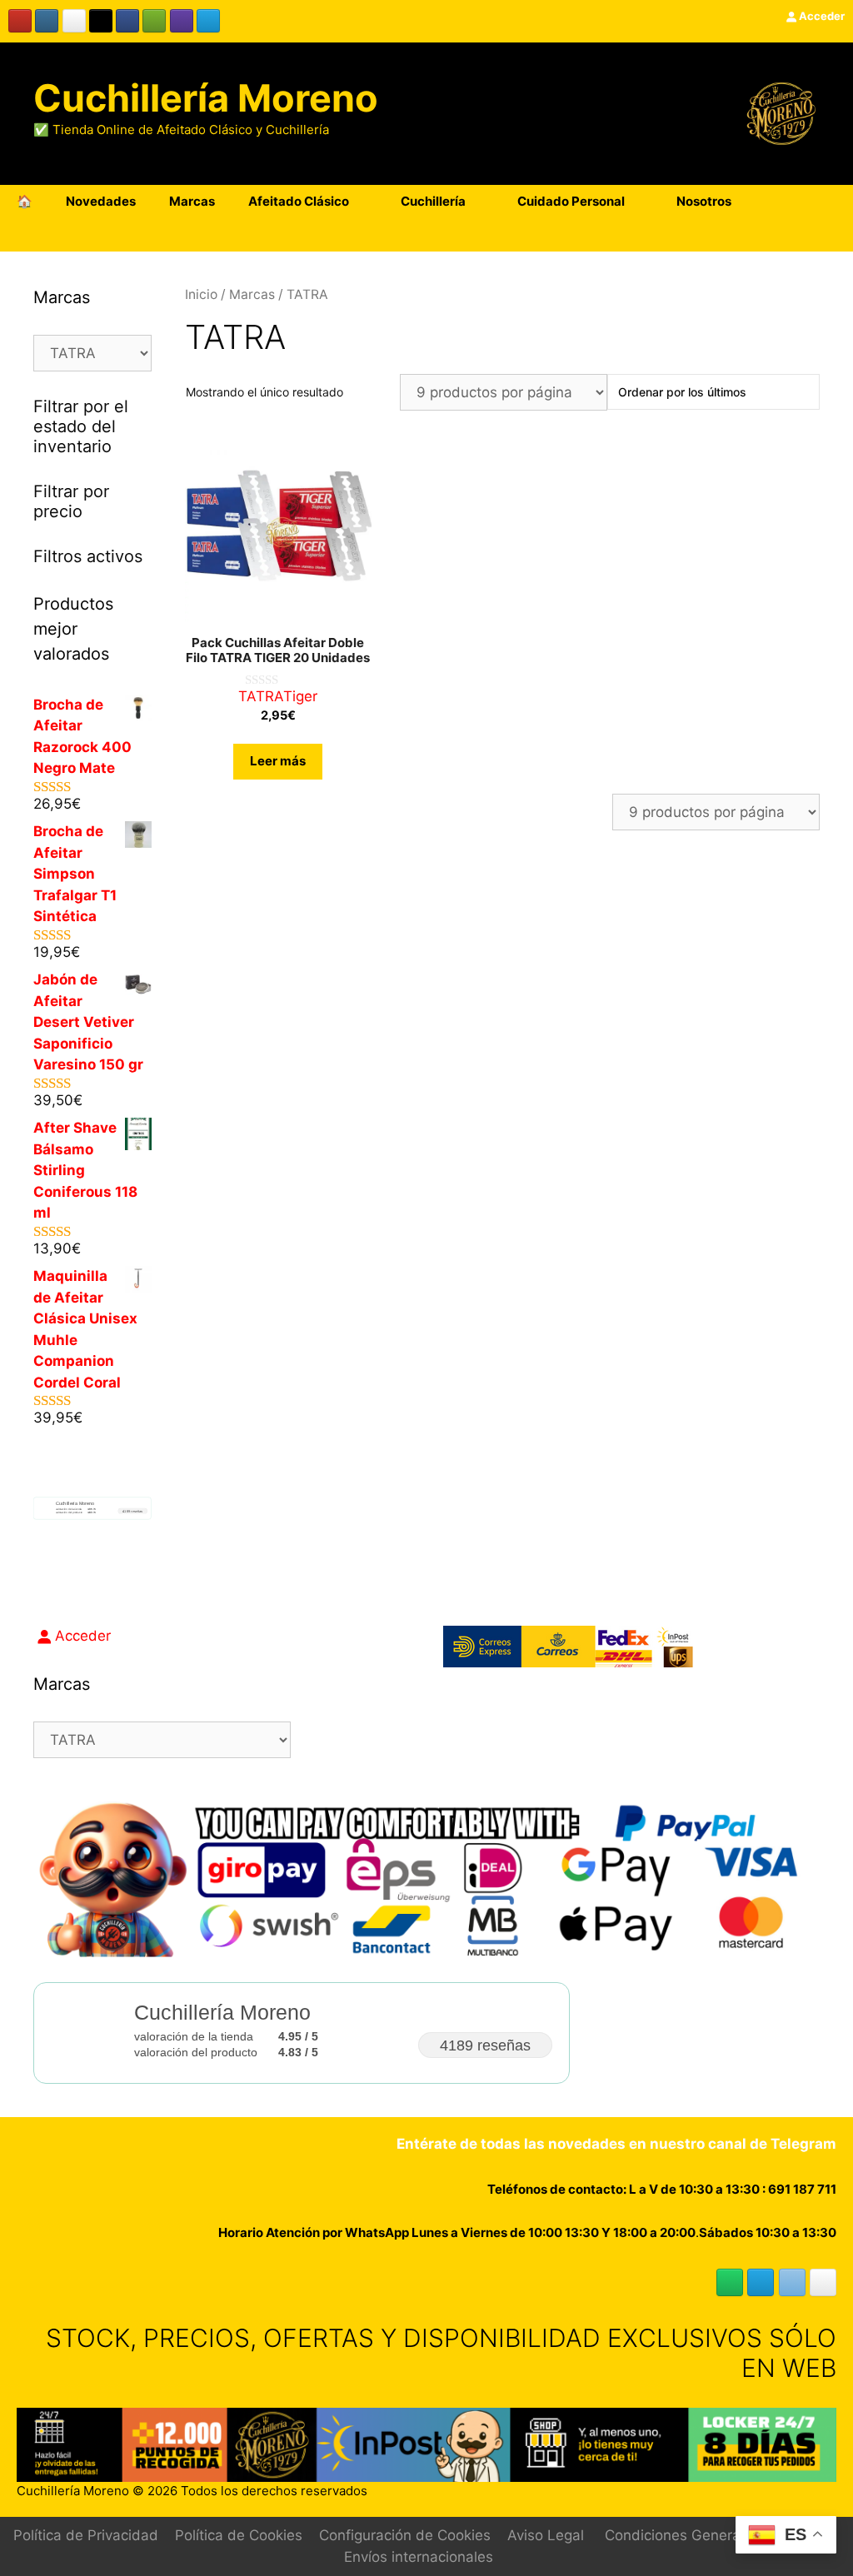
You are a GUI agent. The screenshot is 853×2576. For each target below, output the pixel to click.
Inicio (201, 294)
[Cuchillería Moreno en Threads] (74, 21)
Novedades (101, 201)
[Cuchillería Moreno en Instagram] (47, 21)
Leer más (278, 761)
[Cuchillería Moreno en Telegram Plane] (208, 21)
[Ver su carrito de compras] (831, 202)
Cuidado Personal (571, 201)
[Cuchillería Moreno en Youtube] (20, 21)
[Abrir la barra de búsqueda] (828, 235)
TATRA (261, 696)
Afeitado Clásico (299, 201)
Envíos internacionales (419, 2557)
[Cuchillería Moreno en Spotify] (154, 21)
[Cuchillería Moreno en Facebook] (127, 21)
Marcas (192, 201)
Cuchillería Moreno (206, 98)
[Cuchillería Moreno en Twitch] (182, 21)
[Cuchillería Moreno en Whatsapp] (730, 2282)
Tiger (300, 696)
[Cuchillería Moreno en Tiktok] (101, 21)
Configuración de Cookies (405, 2535)
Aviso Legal (546, 2535)
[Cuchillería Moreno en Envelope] (792, 2282)
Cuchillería (433, 201)
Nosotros (704, 201)
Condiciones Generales (682, 2535)
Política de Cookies (239, 2535)
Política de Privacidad (86, 2535)
